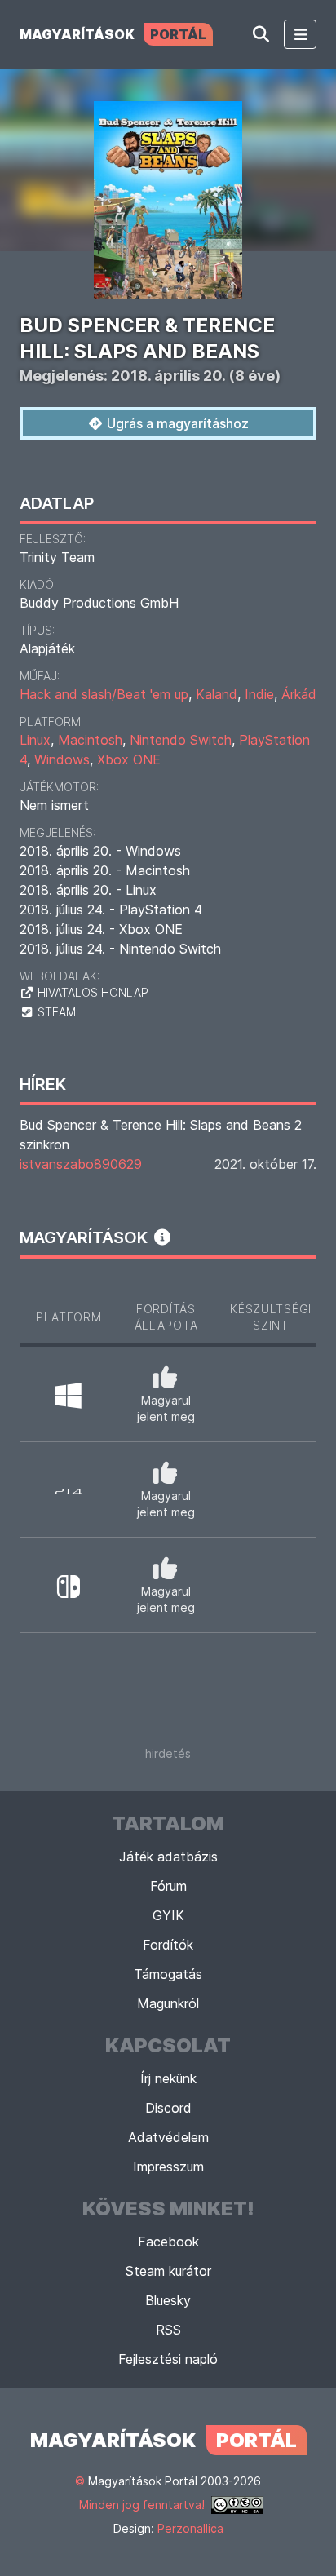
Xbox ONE (129, 759)
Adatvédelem (168, 2137)
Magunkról (168, 2003)
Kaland (217, 694)
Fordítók (168, 1945)
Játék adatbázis (168, 1857)
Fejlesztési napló (168, 2359)
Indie (259, 694)
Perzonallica (190, 2528)
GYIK (168, 1915)
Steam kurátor (168, 2271)
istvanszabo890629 (79, 1164)
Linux (35, 740)
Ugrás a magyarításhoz (176, 423)
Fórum (168, 1886)
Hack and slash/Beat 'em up (104, 694)
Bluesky (168, 2300)
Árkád (299, 694)
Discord (168, 2108)
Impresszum (168, 2167)
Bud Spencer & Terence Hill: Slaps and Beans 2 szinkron (161, 1135)
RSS (168, 2330)
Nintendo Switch (181, 740)
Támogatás (168, 1974)
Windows (62, 759)
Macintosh (90, 740)
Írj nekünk (168, 2078)
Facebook (168, 2242)
